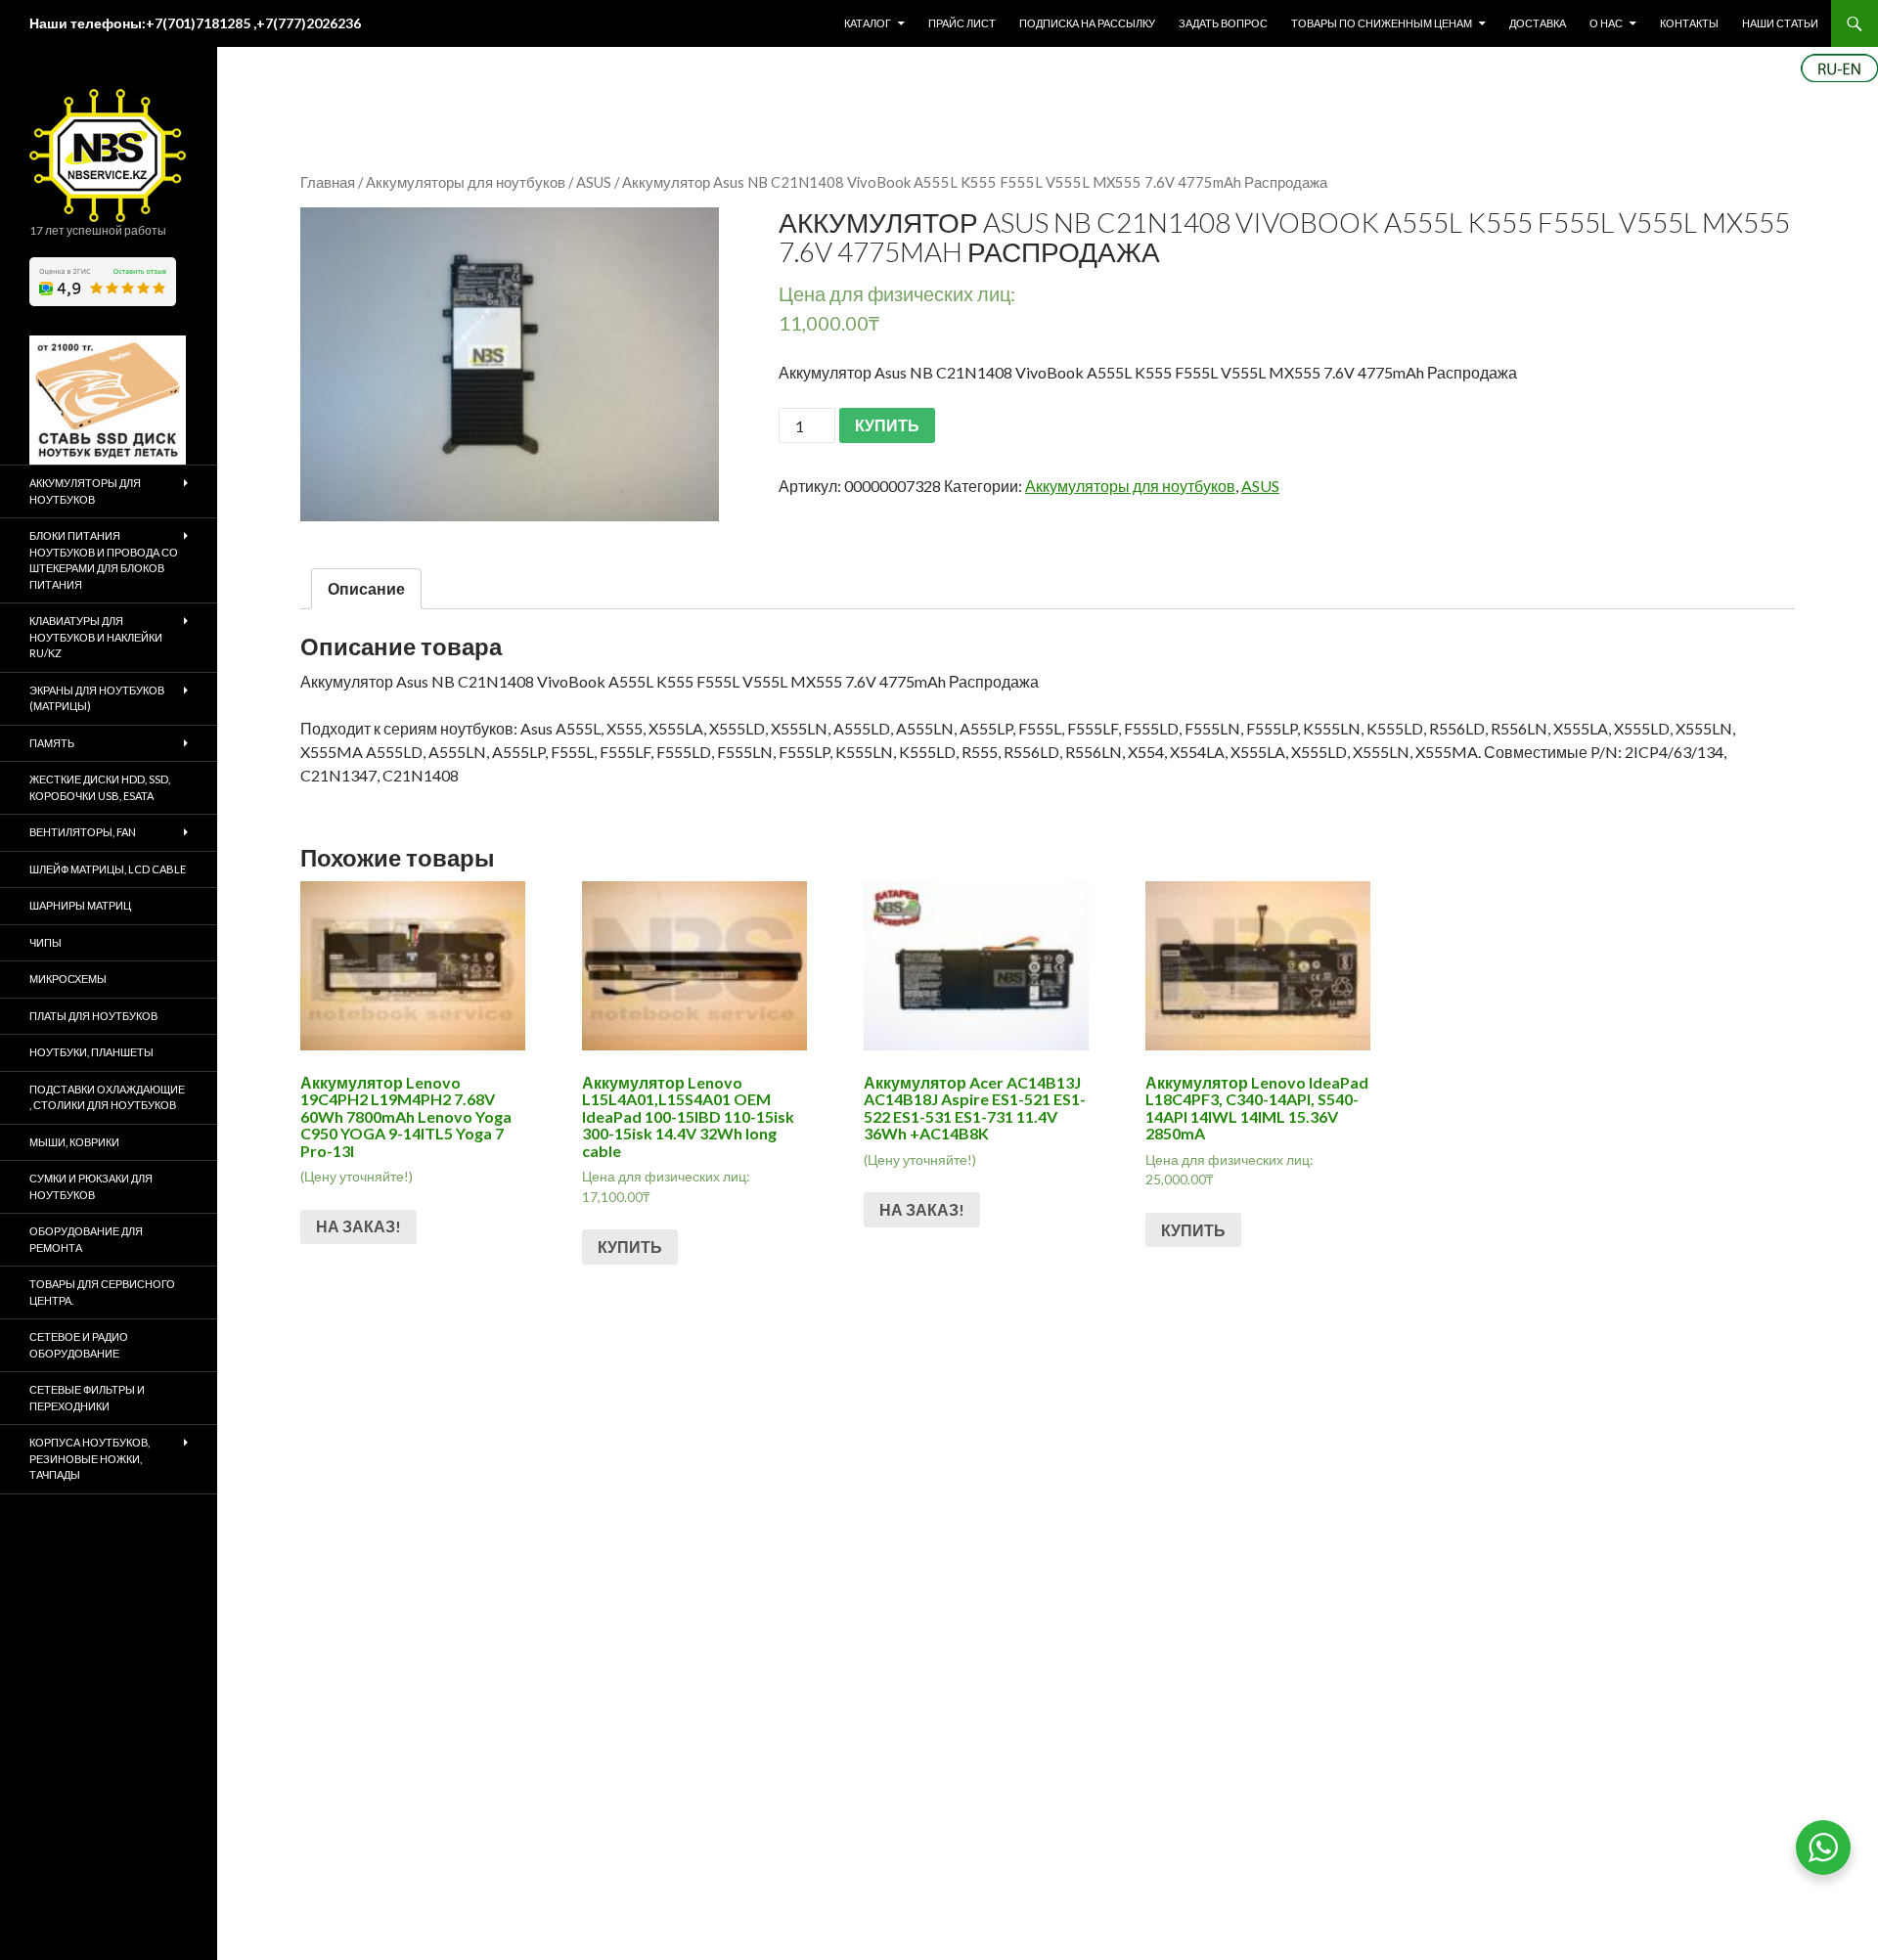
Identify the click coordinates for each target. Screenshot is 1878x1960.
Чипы (45, 942)
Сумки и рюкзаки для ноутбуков (91, 1186)
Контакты (1689, 23)
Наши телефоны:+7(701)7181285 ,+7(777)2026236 (195, 23)
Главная (328, 182)
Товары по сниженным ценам (1382, 23)
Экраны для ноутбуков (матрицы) (97, 698)
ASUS (594, 182)
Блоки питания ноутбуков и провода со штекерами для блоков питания (104, 560)
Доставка (1538, 23)
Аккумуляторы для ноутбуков (466, 182)
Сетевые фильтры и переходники (87, 1398)
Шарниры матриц (80, 905)
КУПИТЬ (887, 425)
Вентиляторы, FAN (83, 832)
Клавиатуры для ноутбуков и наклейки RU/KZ (96, 637)
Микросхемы (68, 979)
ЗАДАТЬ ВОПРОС (1223, 23)
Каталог (868, 23)
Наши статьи (1780, 23)
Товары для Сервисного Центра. (102, 1292)
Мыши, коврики (74, 1142)
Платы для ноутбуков (93, 1016)
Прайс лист (962, 23)
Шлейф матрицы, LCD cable (108, 869)
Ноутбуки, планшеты (91, 1052)
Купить (630, 1247)
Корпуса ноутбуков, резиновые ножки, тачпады (89, 1458)
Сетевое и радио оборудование (79, 1345)
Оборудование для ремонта (86, 1239)
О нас (1606, 23)
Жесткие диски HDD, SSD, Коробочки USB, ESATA (100, 787)
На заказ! (358, 1226)
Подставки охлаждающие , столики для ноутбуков (107, 1097)
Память (52, 743)
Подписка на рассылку (1087, 23)
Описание (366, 588)
